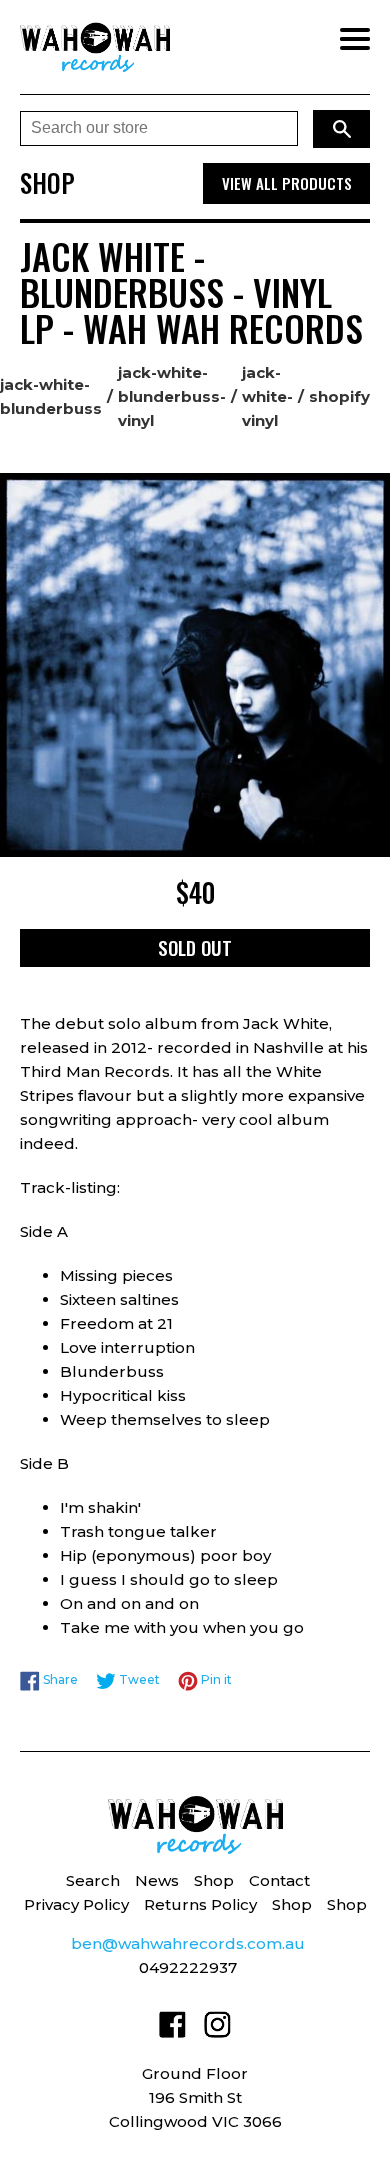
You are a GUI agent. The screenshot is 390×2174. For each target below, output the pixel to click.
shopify (339, 396)
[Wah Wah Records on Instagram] (217, 2028)
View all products (287, 183)
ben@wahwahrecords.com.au (188, 1943)
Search (93, 1880)
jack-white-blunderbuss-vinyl (172, 396)
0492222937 (188, 1967)
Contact (279, 1880)
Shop (214, 1880)
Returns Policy (200, 1904)
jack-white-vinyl (267, 396)
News (157, 1880)
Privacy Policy (76, 1904)
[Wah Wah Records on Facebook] (172, 2028)
